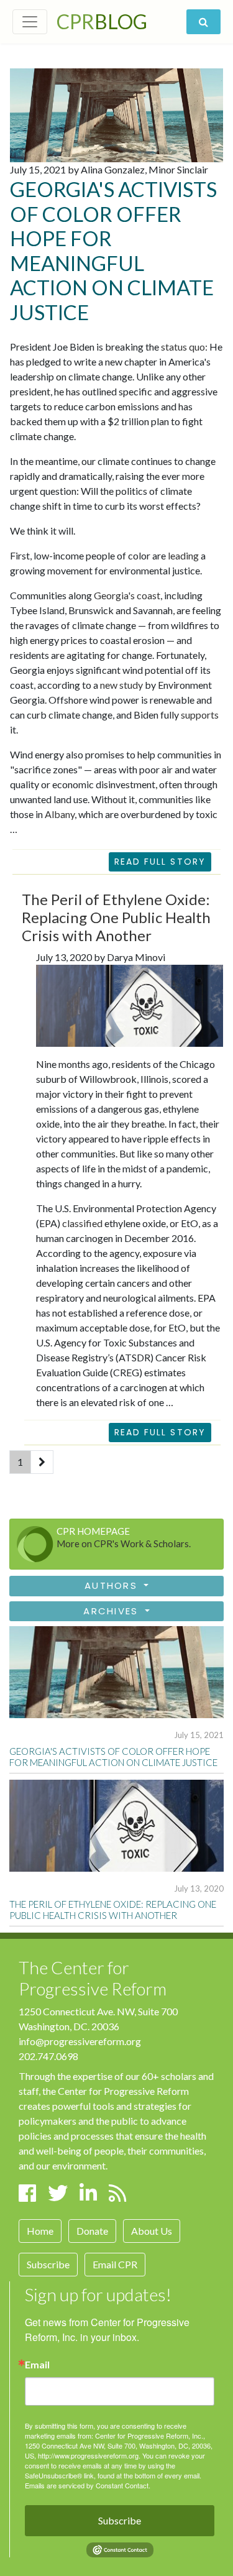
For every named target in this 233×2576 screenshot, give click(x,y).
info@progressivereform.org (80, 2041)
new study (121, 685)
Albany (60, 814)
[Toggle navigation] (30, 22)
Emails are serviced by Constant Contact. (88, 2485)
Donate (92, 2231)
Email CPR (115, 2264)
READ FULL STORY (160, 1432)
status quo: (184, 347)
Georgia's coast (127, 595)
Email (37, 2365)
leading (183, 555)
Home (40, 2231)
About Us (152, 2231)
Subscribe (48, 2264)
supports (200, 715)
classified (82, 1223)
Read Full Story (160, 862)
